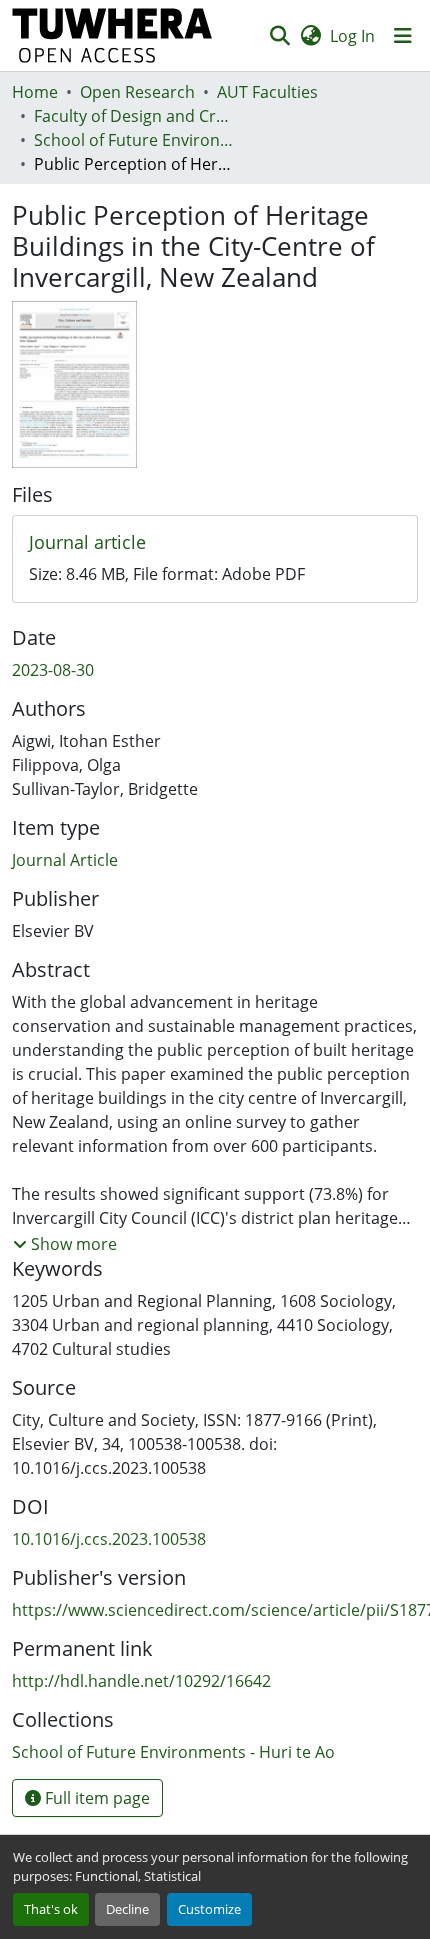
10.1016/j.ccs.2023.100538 (109, 1539)
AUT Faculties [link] (267, 92)
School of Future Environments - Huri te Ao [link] (134, 140)
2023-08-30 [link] (53, 670)
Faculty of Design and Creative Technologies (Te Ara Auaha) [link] (134, 116)
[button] (112, 35)
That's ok (51, 1909)
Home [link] (35, 92)
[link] (215, 543)
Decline (127, 1909)
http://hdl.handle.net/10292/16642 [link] (141, 1681)
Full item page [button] (95, 1798)
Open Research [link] (137, 92)
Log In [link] (352, 36)
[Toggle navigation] (403, 36)
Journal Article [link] (65, 860)
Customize (209, 1909)
